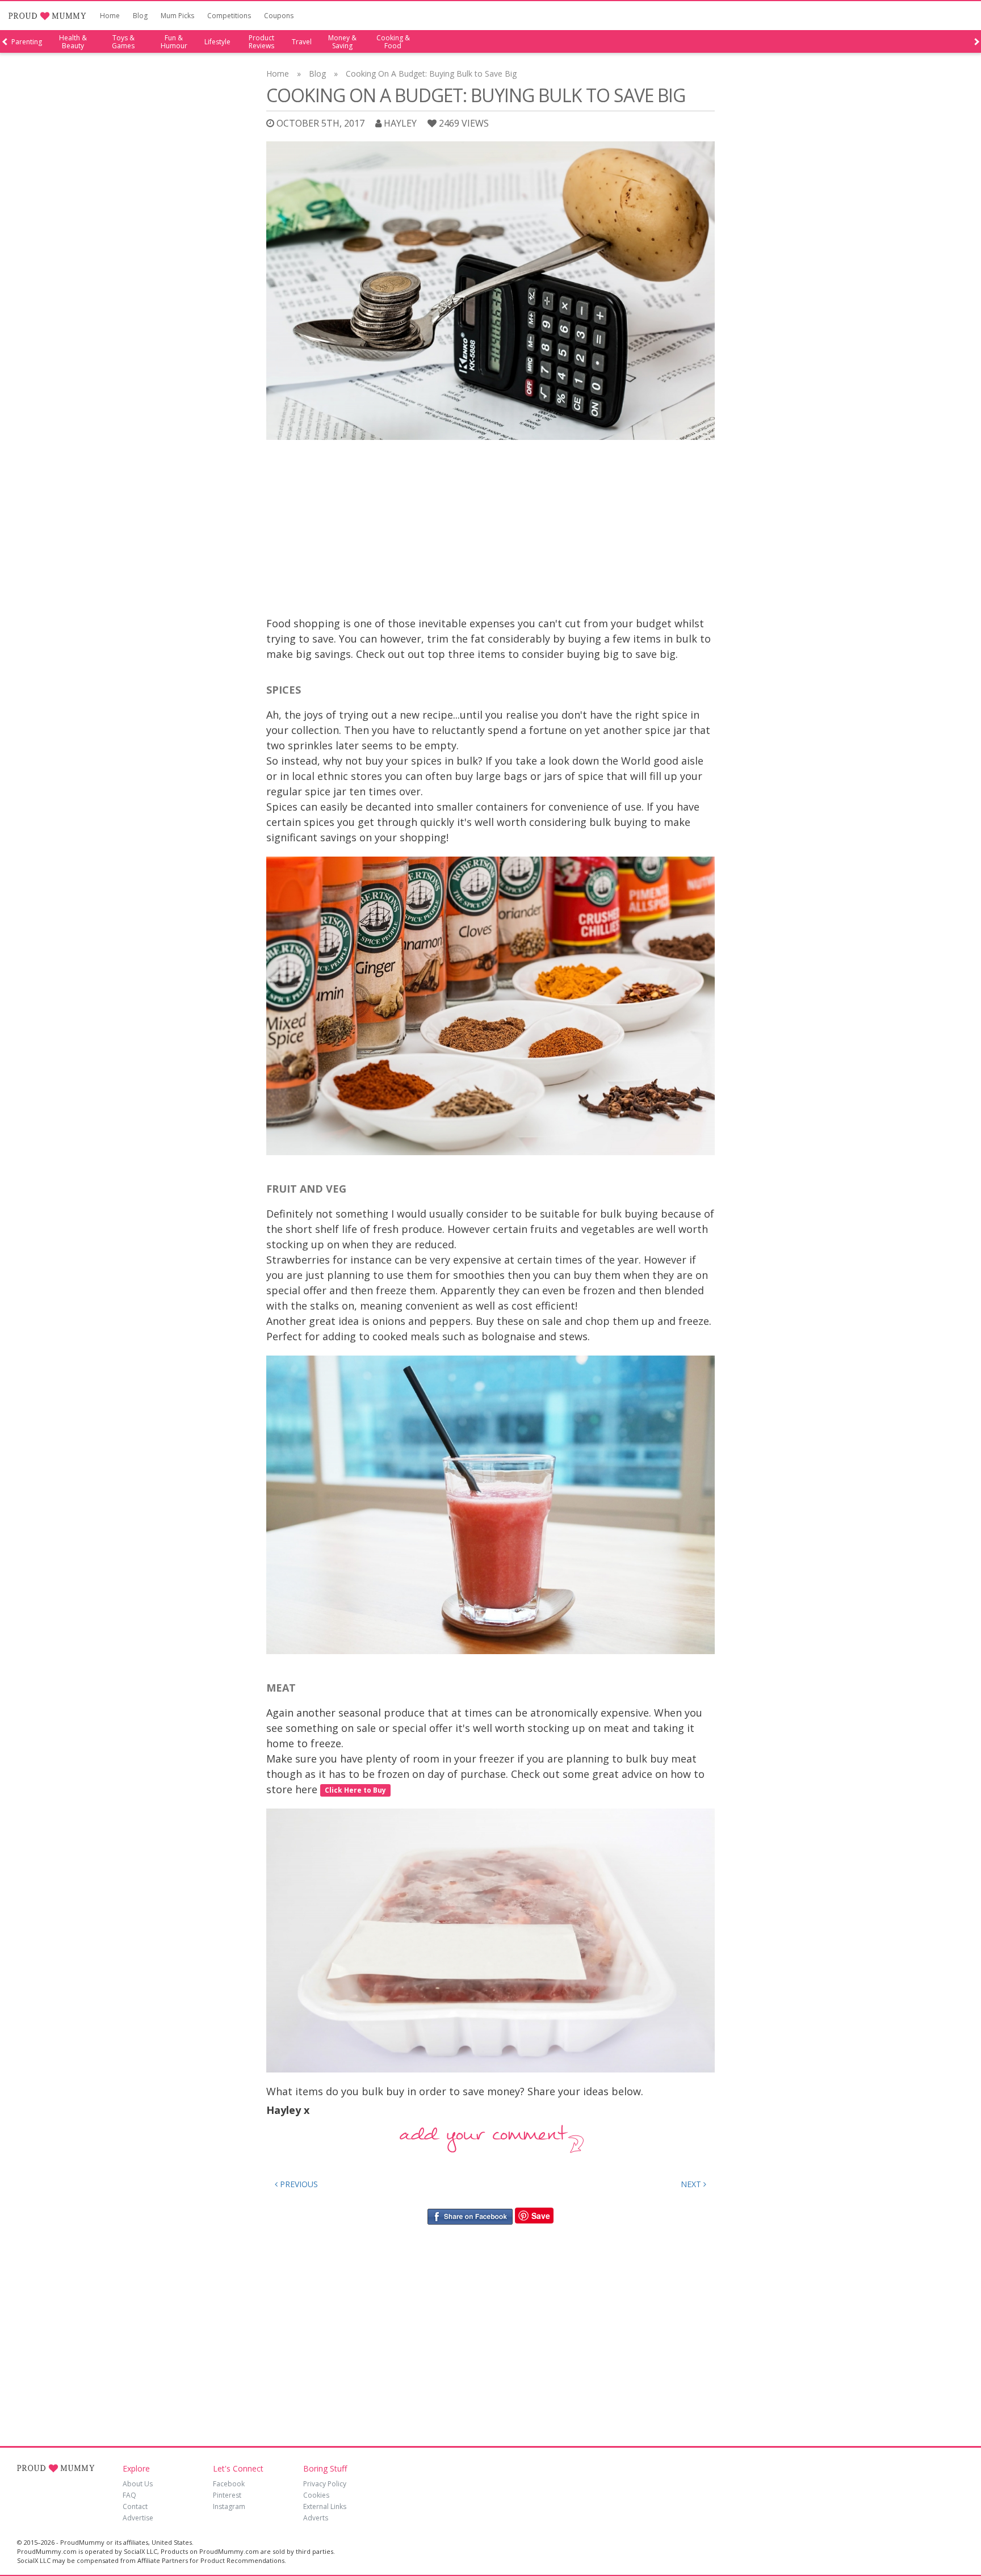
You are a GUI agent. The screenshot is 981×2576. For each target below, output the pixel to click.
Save (541, 2216)
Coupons (279, 16)
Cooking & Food (393, 42)
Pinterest (227, 2495)
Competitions (229, 16)
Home (110, 16)
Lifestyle (217, 42)
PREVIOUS (298, 2184)
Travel (302, 42)
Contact (135, 2506)
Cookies (316, 2495)
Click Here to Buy (355, 1790)
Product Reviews (261, 42)
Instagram (229, 2506)
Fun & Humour (174, 42)
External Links (325, 2506)
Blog (140, 16)
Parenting (27, 42)
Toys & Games (123, 42)
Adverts (316, 2518)
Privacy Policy (325, 2484)
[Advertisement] (491, 531)
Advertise (138, 2518)
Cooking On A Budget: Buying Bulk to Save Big (431, 74)
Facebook (229, 2484)
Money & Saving (342, 42)
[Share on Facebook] (470, 2216)
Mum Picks (177, 16)
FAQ (129, 2495)
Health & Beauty (73, 42)
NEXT (692, 2184)
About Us (138, 2484)
